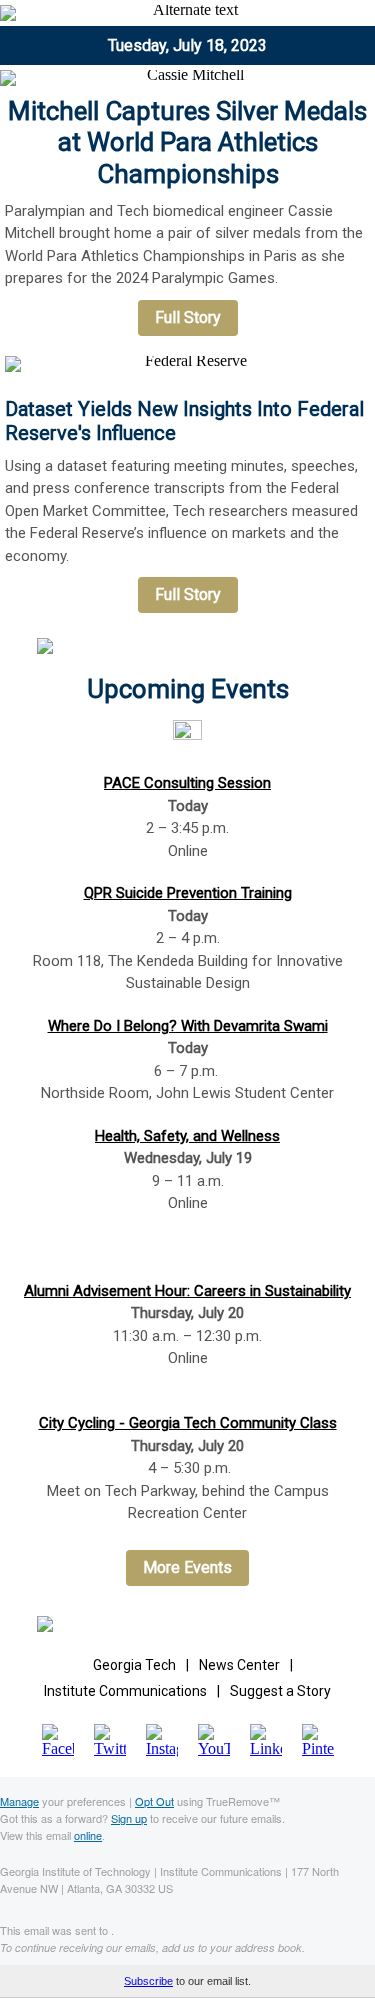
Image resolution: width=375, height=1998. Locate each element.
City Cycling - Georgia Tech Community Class (188, 1423)
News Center (239, 1665)
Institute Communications (125, 1691)
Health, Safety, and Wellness (187, 1136)
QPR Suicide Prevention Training (188, 893)
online (88, 1835)
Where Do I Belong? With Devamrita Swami (188, 1026)
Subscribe (148, 1981)
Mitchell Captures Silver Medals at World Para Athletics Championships (187, 142)
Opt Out (154, 1801)
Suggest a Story (280, 1691)
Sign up (129, 1818)
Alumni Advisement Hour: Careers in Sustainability (187, 1291)
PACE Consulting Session (187, 783)
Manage (19, 1801)
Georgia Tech (134, 1665)
